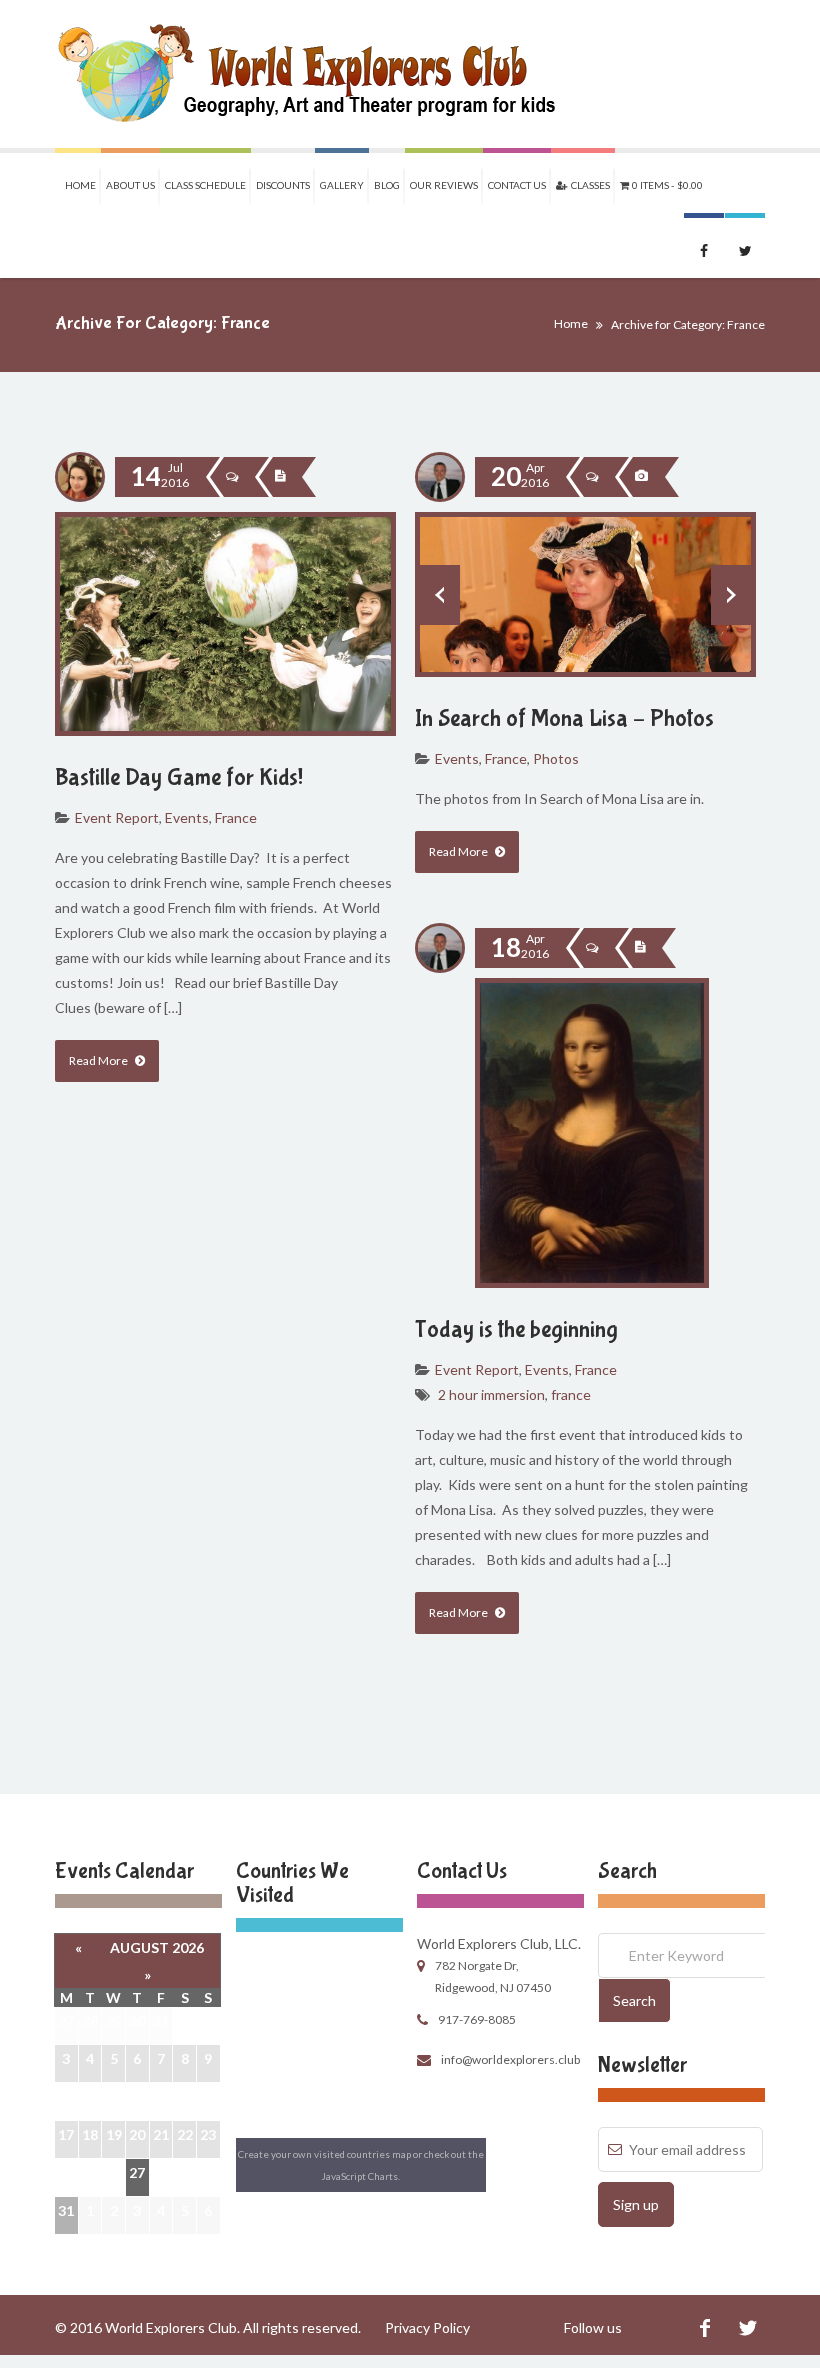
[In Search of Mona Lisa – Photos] (641, 477)
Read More (99, 1060)
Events (187, 817)
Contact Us (517, 185)
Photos (556, 758)
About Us (130, 185)
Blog (387, 185)
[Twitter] (747, 2327)
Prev (440, 595)
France (236, 817)
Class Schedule (205, 185)
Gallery (342, 185)
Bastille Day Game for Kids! (179, 777)
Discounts (283, 185)
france (571, 1394)
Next (731, 595)
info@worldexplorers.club (510, 2059)
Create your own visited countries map (324, 2154)
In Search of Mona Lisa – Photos (564, 718)
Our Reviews (444, 185)
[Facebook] (704, 2327)
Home (80, 185)
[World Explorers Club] (319, 74)
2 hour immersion (491, 1394)
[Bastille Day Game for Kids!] (280, 477)
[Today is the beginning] (640, 948)
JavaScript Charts (360, 2176)
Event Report (117, 817)
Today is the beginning (516, 1329)
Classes (588, 185)
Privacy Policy (427, 2327)
